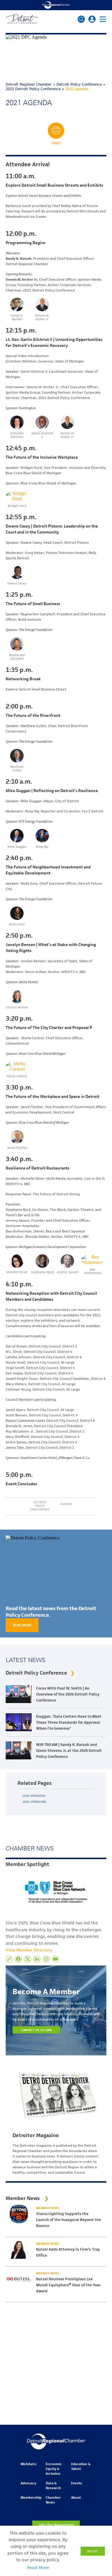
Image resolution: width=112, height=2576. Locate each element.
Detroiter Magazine (36, 2135)
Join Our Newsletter (56, 2525)
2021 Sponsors (34, 1802)
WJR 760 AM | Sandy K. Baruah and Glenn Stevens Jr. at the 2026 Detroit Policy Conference (69, 1751)
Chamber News (53, 2500)
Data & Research (53, 2485)
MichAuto (28, 2464)
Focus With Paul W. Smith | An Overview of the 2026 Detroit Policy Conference (68, 1694)
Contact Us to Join (36, 2030)
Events (76, 2483)
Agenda (66, 1504)
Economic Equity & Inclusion (54, 2469)
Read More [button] (38, 2568)
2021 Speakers (34, 1796)
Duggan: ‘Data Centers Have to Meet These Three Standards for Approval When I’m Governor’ (69, 1722)
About (76, 2497)
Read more (22, 1625)
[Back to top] (98, 2403)
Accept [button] (93, 2551)
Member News (48, 2208)
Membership (31, 2497)
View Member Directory (29, 1950)
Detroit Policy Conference (40, 1506)
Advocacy (28, 2483)
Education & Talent (81, 2466)
